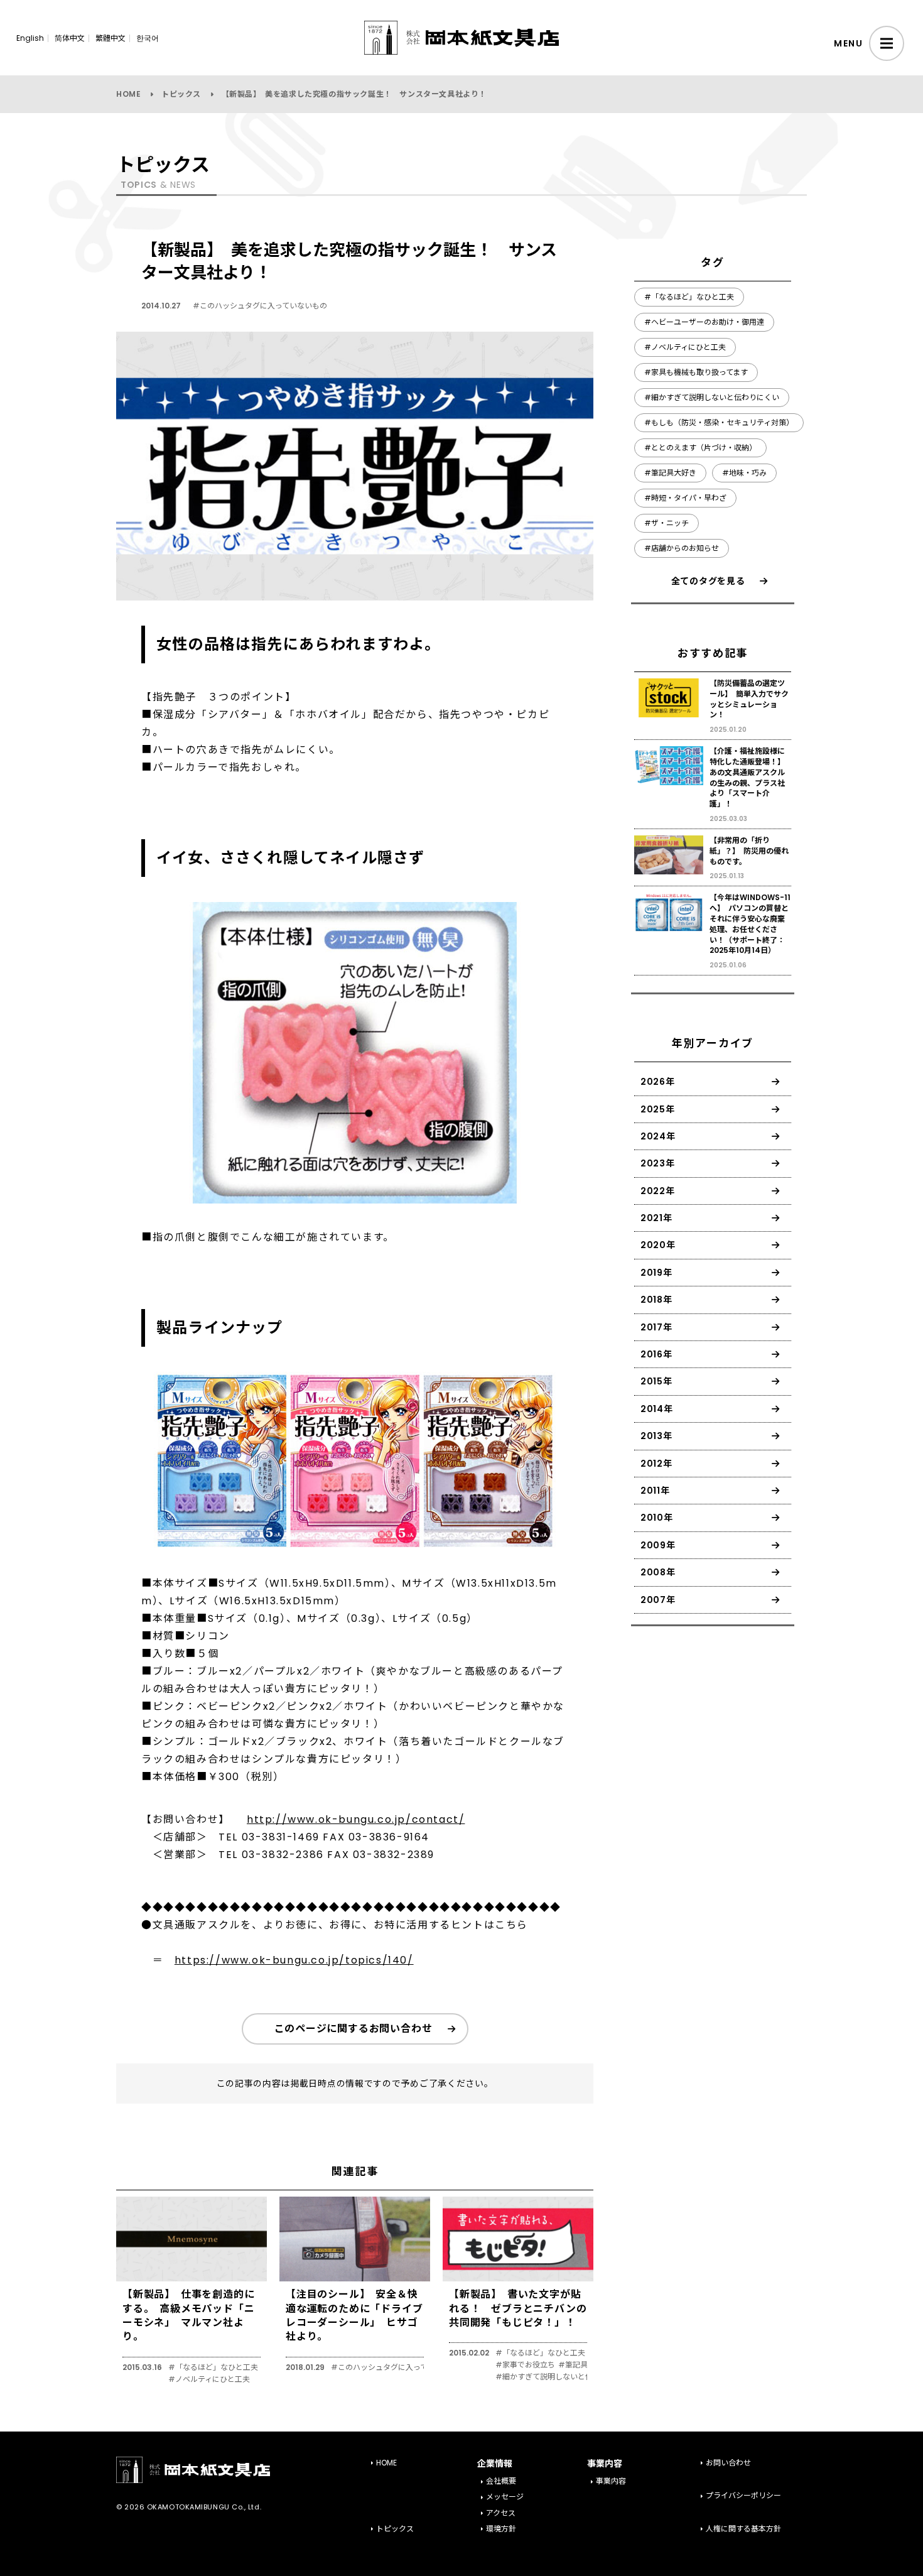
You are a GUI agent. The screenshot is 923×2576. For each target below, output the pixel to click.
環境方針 (501, 2529)
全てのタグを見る (708, 581)
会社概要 (501, 2481)
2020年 (658, 1245)
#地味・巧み (744, 473)
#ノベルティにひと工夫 (209, 2379)
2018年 (656, 1300)
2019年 (656, 1273)
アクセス (501, 2513)
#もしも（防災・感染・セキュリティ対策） (719, 422)
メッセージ (505, 2497)
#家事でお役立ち (525, 2365)
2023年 (658, 1163)
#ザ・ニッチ (667, 523)
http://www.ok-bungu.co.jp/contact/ (356, 1819)
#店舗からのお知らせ (682, 548)
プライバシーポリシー (743, 2495)
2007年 (658, 1600)
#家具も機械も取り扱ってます (696, 372)
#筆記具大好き (584, 2365)
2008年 (658, 1572)
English (30, 38)
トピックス (181, 94)
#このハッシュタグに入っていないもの (260, 306)
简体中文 (70, 38)
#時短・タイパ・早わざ (685, 498)
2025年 (658, 1109)
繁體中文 (111, 38)
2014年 (657, 1409)
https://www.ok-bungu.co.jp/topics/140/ (294, 1960)
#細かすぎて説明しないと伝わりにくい (563, 2377)
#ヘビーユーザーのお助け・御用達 (704, 322)
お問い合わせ (728, 2463)
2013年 (656, 1436)
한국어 (148, 38)
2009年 (658, 1545)
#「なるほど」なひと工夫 (213, 2367)
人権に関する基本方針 (743, 2529)
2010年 (657, 1518)
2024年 (658, 1136)
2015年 (656, 1381)
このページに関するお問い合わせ (354, 2029)
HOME (128, 94)
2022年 (658, 1191)
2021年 (656, 1218)
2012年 (656, 1464)
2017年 (656, 1327)
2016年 (656, 1354)
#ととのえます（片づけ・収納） (700, 448)
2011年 (655, 1491)
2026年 (658, 1082)
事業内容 (611, 2481)
